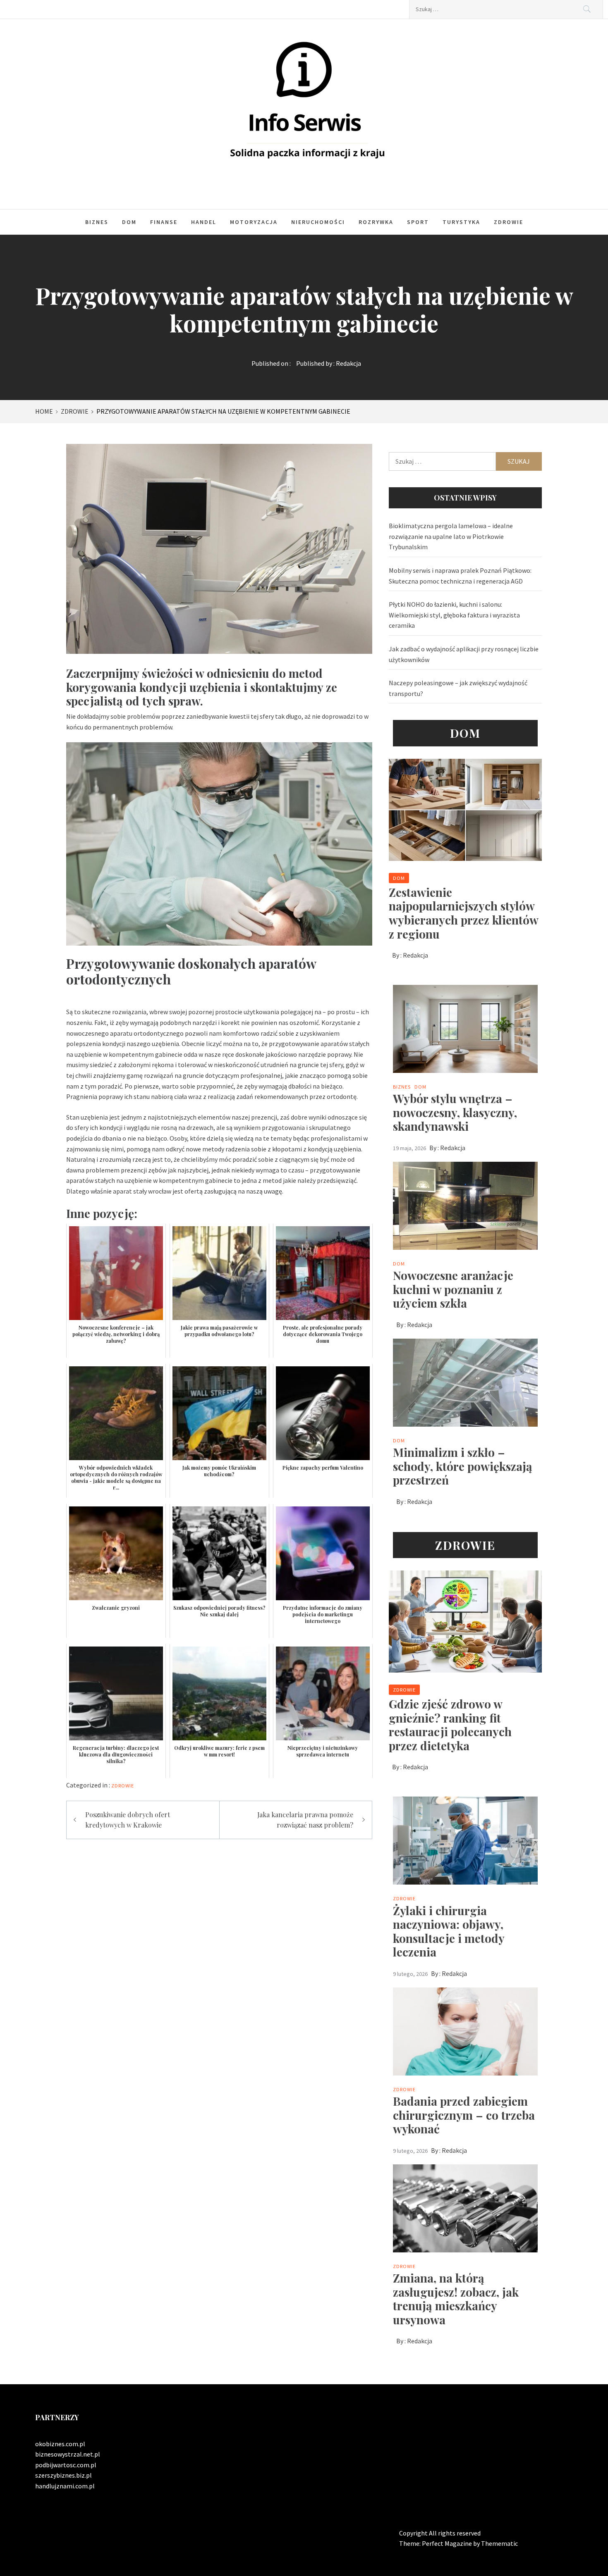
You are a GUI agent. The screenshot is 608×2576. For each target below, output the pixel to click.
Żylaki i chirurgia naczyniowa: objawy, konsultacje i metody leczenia (449, 1931)
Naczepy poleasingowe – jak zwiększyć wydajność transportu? (458, 688)
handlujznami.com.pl (65, 2486)
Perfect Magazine (448, 2543)
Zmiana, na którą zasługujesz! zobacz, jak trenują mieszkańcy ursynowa (456, 2299)
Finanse (164, 222)
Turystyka (461, 222)
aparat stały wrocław (142, 1191)
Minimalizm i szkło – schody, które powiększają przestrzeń (463, 1466)
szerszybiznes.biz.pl (63, 2475)
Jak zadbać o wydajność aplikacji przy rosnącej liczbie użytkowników (464, 654)
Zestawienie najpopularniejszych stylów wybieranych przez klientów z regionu (463, 913)
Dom (129, 222)
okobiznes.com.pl (60, 2444)
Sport (418, 222)
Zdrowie (509, 222)
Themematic (499, 2543)
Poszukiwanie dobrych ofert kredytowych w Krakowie (128, 1820)
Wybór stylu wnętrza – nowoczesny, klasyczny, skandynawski (455, 1112)
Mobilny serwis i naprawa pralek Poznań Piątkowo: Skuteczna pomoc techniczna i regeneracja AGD (460, 576)
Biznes (97, 222)
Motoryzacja (254, 222)
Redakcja (348, 363)
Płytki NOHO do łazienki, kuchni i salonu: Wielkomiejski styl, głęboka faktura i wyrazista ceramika (454, 615)
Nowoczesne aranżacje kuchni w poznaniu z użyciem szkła (453, 1289)
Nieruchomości (318, 222)
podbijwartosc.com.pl (66, 2465)
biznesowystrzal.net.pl (68, 2454)
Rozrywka (376, 222)
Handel (204, 222)
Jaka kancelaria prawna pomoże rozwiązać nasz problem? (305, 1820)
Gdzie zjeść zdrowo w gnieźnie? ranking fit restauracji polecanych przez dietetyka (450, 1725)
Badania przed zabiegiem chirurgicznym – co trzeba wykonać (464, 2115)
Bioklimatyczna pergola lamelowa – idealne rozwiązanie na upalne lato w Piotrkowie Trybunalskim (451, 536)
